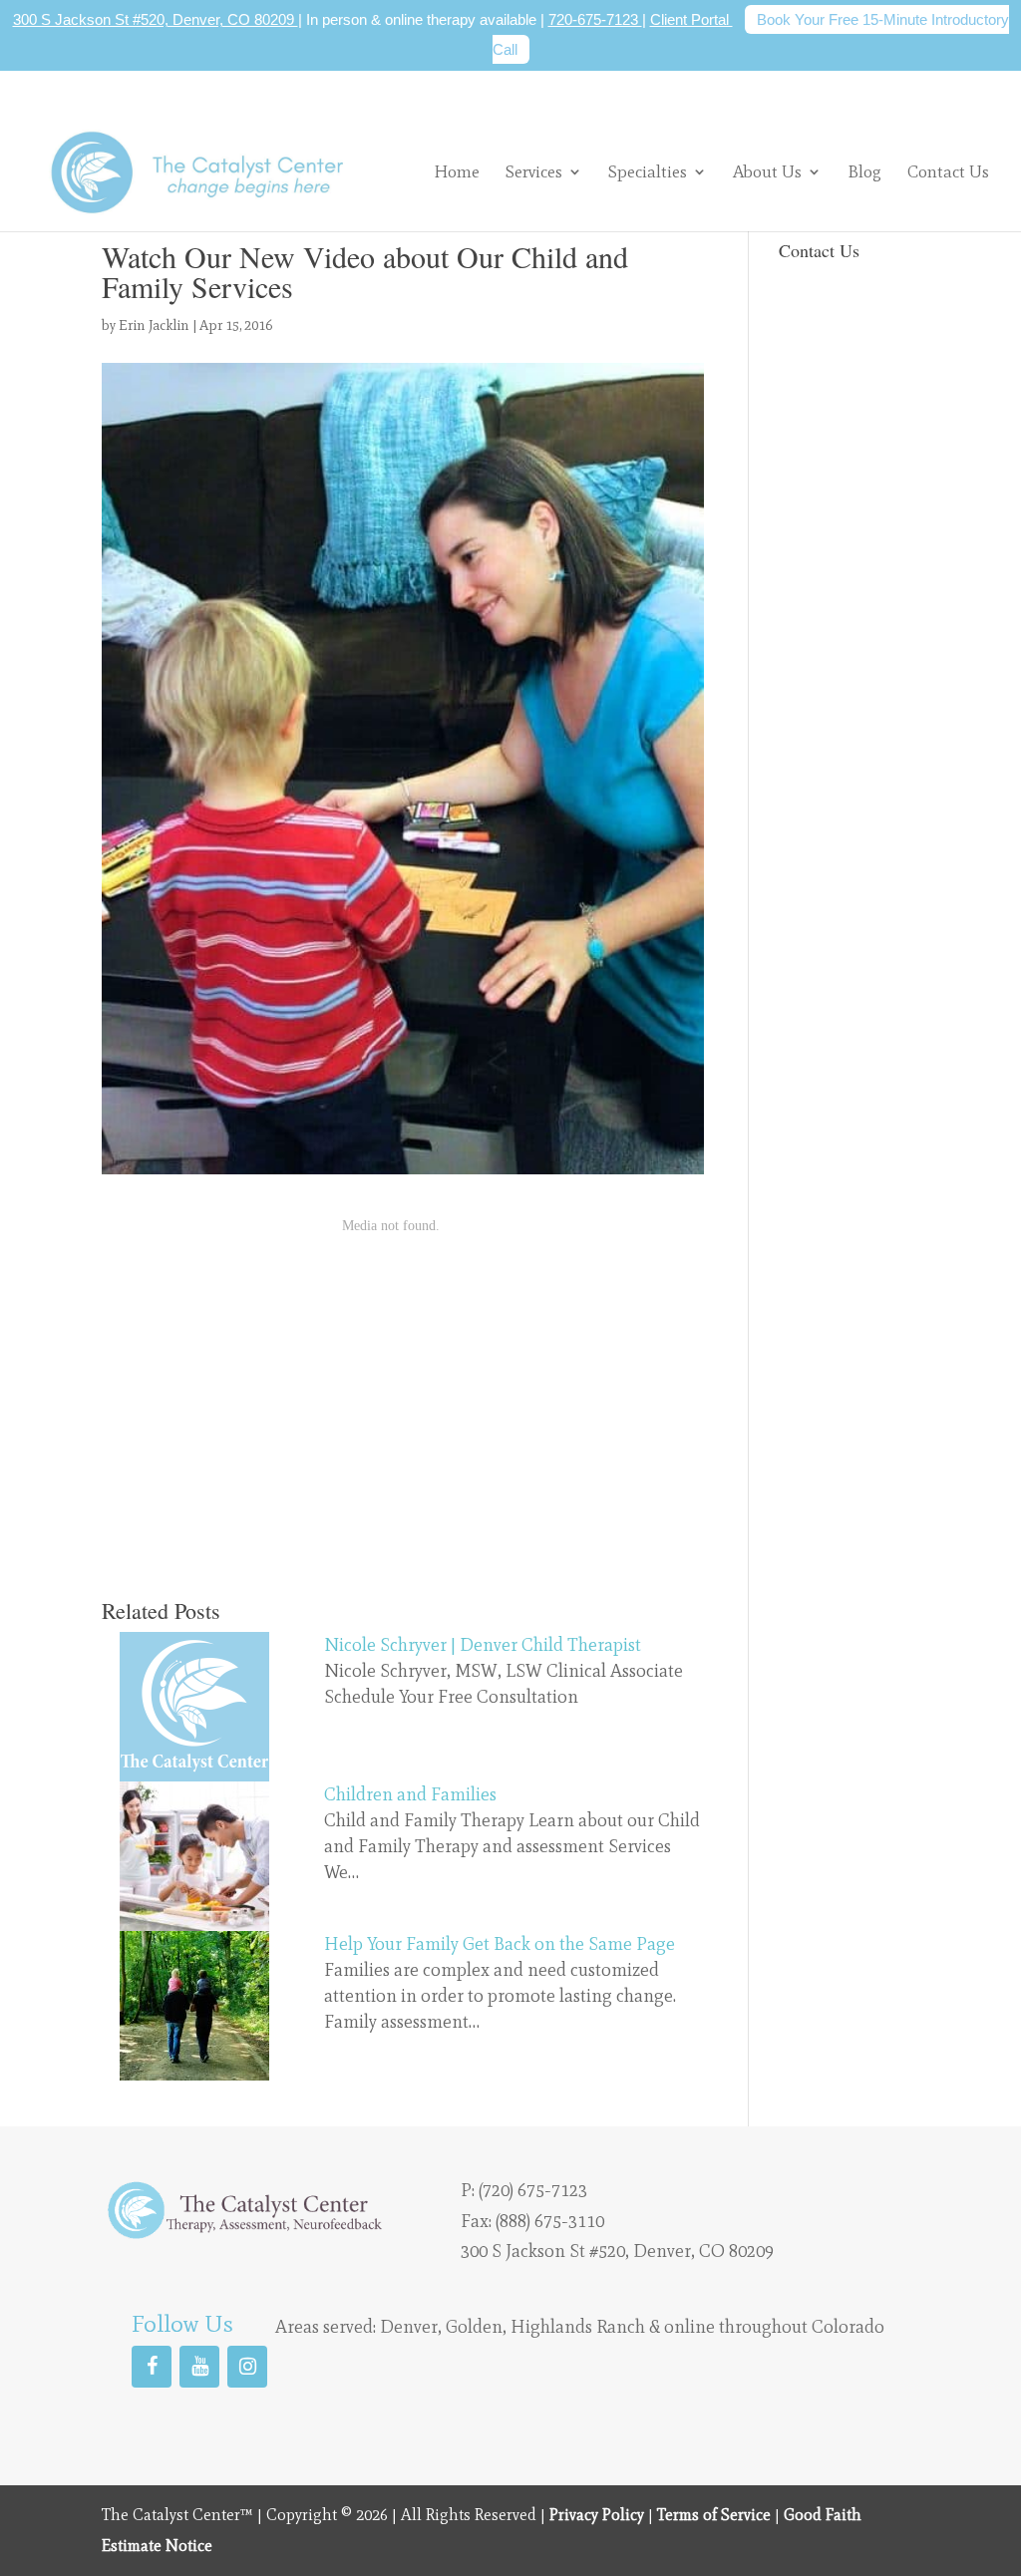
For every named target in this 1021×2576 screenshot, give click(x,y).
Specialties (648, 171)
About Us (767, 171)
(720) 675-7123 (533, 2190)
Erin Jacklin (154, 325)
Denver (409, 2327)
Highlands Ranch (578, 2327)
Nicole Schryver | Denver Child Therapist (483, 1645)
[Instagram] (247, 2367)
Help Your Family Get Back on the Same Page (500, 1944)
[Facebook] (152, 2367)
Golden (474, 2327)
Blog (864, 173)
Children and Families (410, 1794)
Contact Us (948, 173)
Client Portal (691, 19)
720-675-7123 (595, 19)
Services (534, 171)
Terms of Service (714, 2515)
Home (457, 173)
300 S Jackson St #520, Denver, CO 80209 (156, 19)
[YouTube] (199, 2367)
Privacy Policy (597, 2515)
